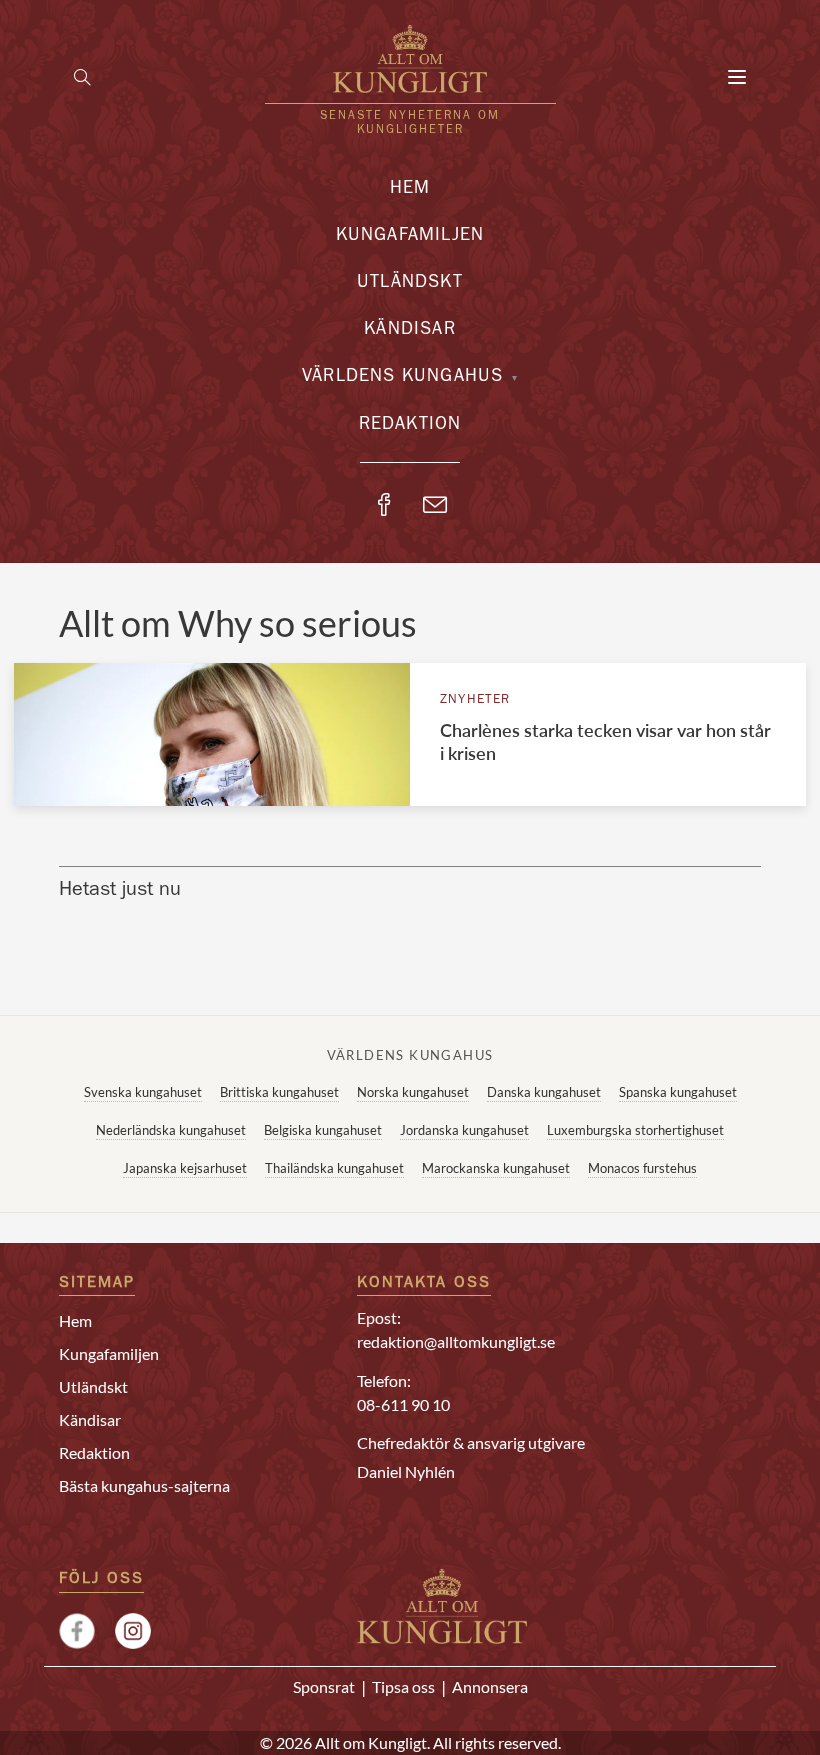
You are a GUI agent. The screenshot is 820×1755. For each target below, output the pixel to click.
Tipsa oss (403, 1686)
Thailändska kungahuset (334, 1168)
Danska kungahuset (544, 1092)
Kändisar (410, 331)
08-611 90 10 (403, 1404)
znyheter (475, 700)
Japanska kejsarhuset (185, 1168)
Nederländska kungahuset (171, 1130)
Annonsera (490, 1686)
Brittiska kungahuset (279, 1092)
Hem (410, 190)
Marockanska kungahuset (496, 1168)
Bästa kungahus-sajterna (144, 1485)
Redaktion (410, 426)
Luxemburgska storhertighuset (635, 1130)
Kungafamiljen (410, 237)
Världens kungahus (402, 378)
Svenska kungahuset (143, 1092)
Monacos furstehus (642, 1168)
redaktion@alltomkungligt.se (456, 1341)
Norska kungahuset (413, 1092)
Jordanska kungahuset (464, 1130)
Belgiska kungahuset (323, 1130)
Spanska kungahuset (678, 1092)
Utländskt (410, 284)
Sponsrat (324, 1686)
